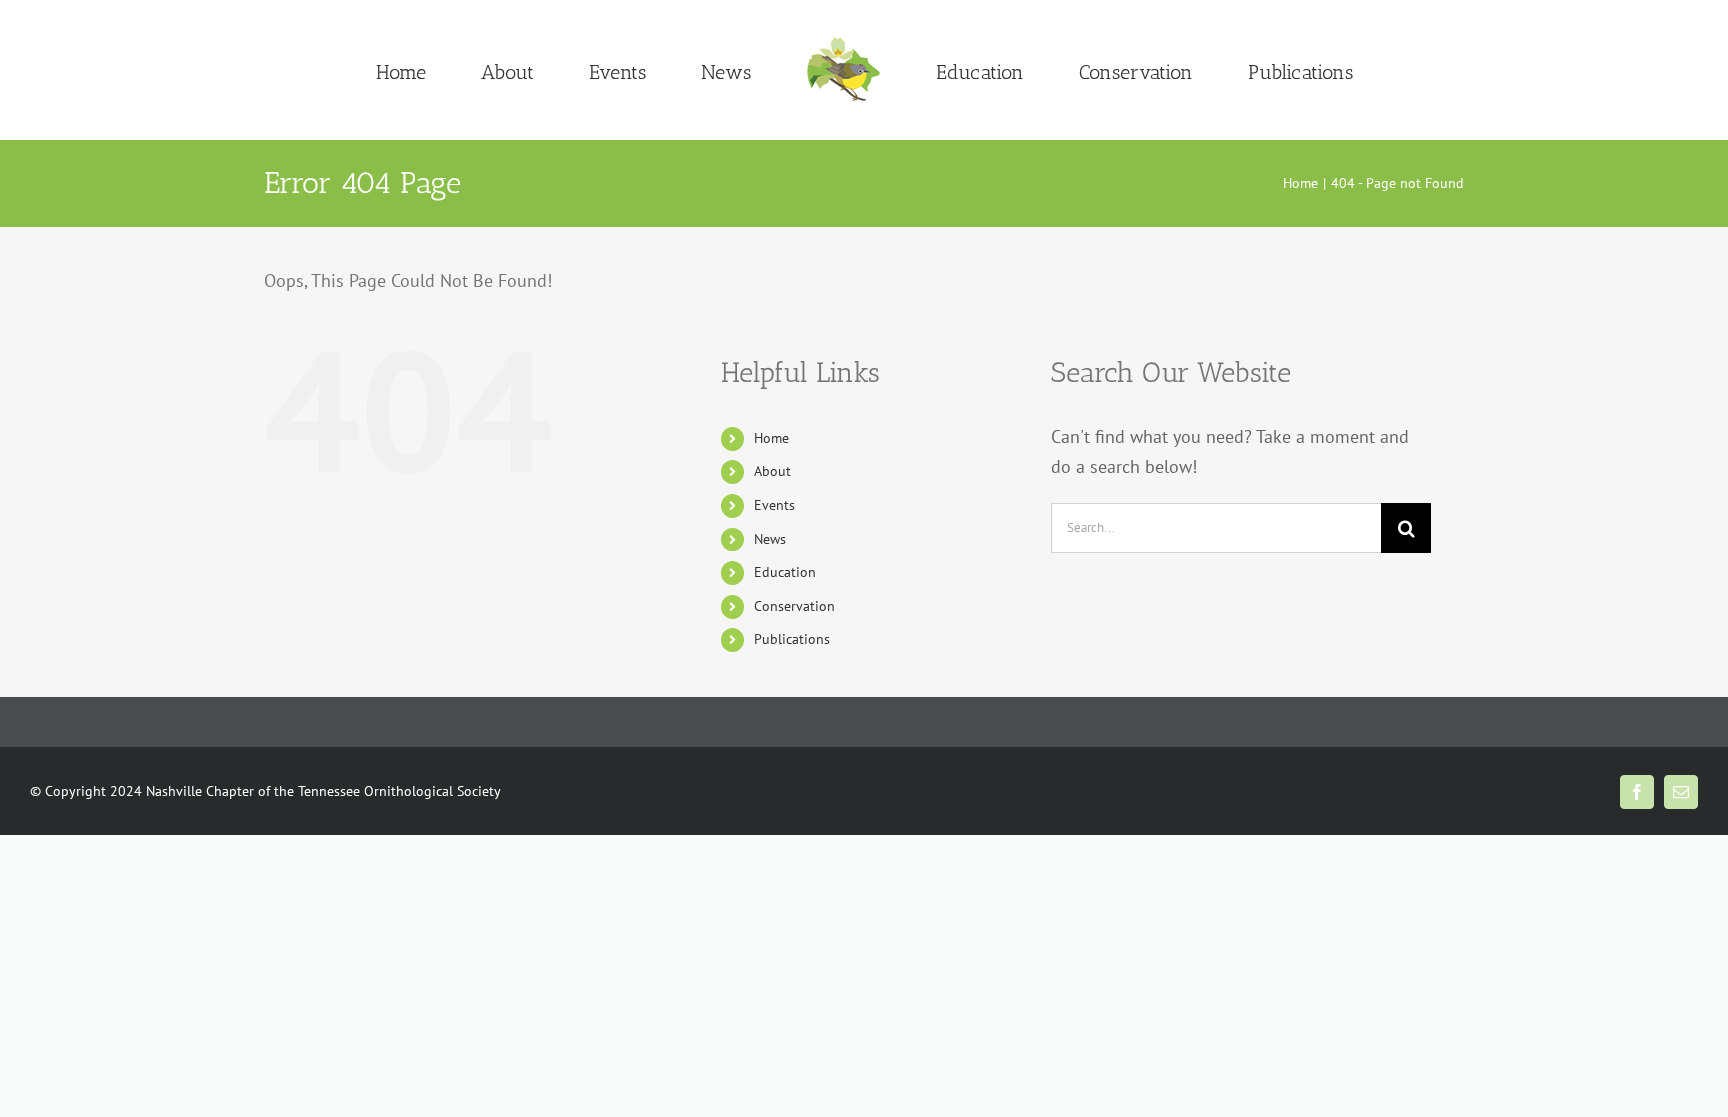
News (770, 539)
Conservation (794, 606)
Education (785, 572)
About (772, 471)
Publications (792, 639)
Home (771, 438)
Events (774, 505)
